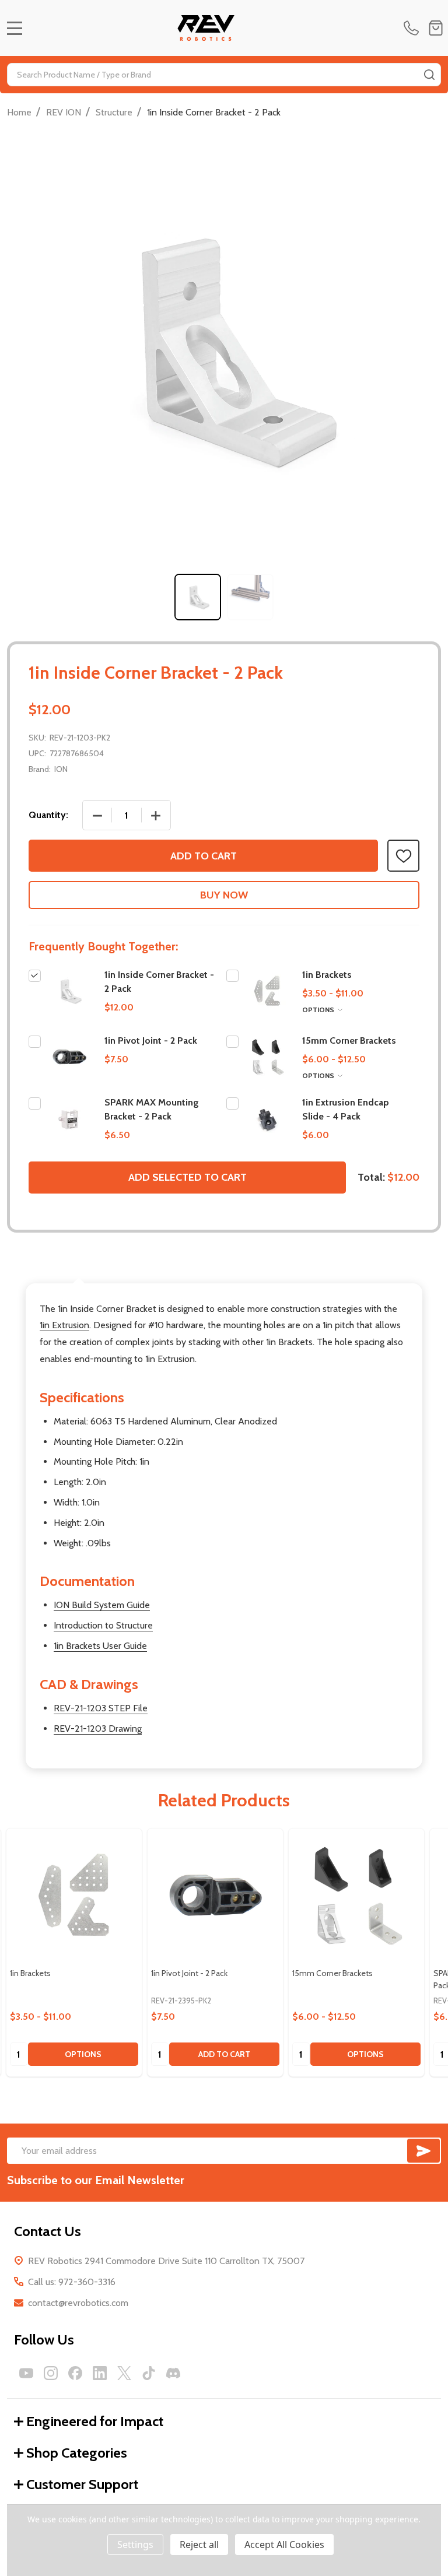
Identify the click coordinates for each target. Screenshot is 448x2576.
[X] (124, 2373)
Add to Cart (204, 856)
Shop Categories (77, 2453)
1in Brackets (327, 975)
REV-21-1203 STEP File (101, 1708)
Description (78, 1271)
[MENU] (15, 28)
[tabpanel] (198, 597)
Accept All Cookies (284, 2545)
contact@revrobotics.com (78, 2303)
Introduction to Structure (103, 1625)
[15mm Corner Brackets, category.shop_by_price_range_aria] (356, 1896)
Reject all (199, 2545)
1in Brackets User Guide (100, 1646)
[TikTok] (149, 2373)
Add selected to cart (188, 1177)
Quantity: (48, 815)
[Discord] (173, 2373)
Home (19, 112)
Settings (135, 2545)
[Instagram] (51, 2373)
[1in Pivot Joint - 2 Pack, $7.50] (215, 1896)
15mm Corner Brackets (349, 1040)
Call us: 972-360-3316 (72, 2282)
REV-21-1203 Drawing (98, 1729)
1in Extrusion (64, 1325)
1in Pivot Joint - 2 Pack (151, 1040)
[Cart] (436, 28)
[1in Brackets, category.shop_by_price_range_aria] (74, 1896)
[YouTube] (26, 2373)
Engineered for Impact (95, 2421)
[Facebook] (75, 2373)
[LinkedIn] (100, 2373)
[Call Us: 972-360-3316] (414, 28)
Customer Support (82, 2484)
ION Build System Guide (102, 1605)
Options (319, 1010)
